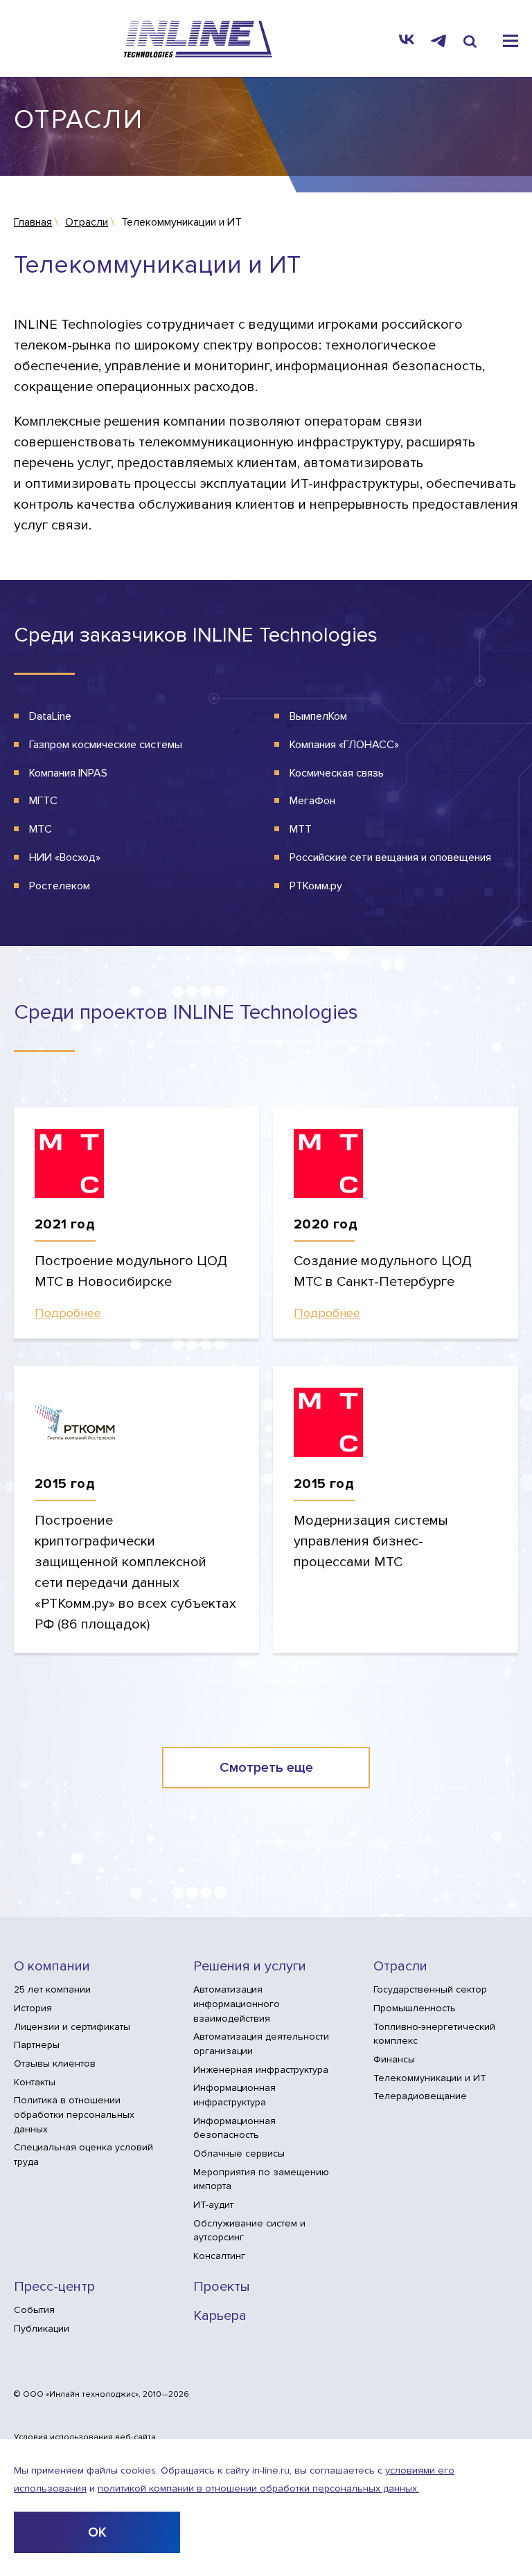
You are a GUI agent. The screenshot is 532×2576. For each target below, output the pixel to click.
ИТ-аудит (213, 2205)
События (34, 2310)
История (33, 2008)
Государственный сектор (430, 1989)
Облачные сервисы (239, 2153)
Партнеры (37, 2045)
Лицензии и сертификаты (72, 2027)
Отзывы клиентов (55, 2063)
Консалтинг (219, 2256)
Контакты (35, 2082)
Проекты (222, 2287)
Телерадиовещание (420, 2096)
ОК (97, 2532)
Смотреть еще (266, 1768)
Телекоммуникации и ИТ (430, 2078)
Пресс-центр (54, 2287)
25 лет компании (52, 1989)
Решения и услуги (250, 1967)
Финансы (394, 2059)
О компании (52, 1967)
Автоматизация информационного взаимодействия (237, 2004)
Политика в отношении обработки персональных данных (74, 2114)
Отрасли (400, 1967)
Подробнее (68, 1313)
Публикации (42, 2329)
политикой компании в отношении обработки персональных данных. (258, 2488)
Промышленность (415, 2008)
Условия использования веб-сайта (85, 2438)
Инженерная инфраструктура (261, 2070)
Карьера (220, 2316)
